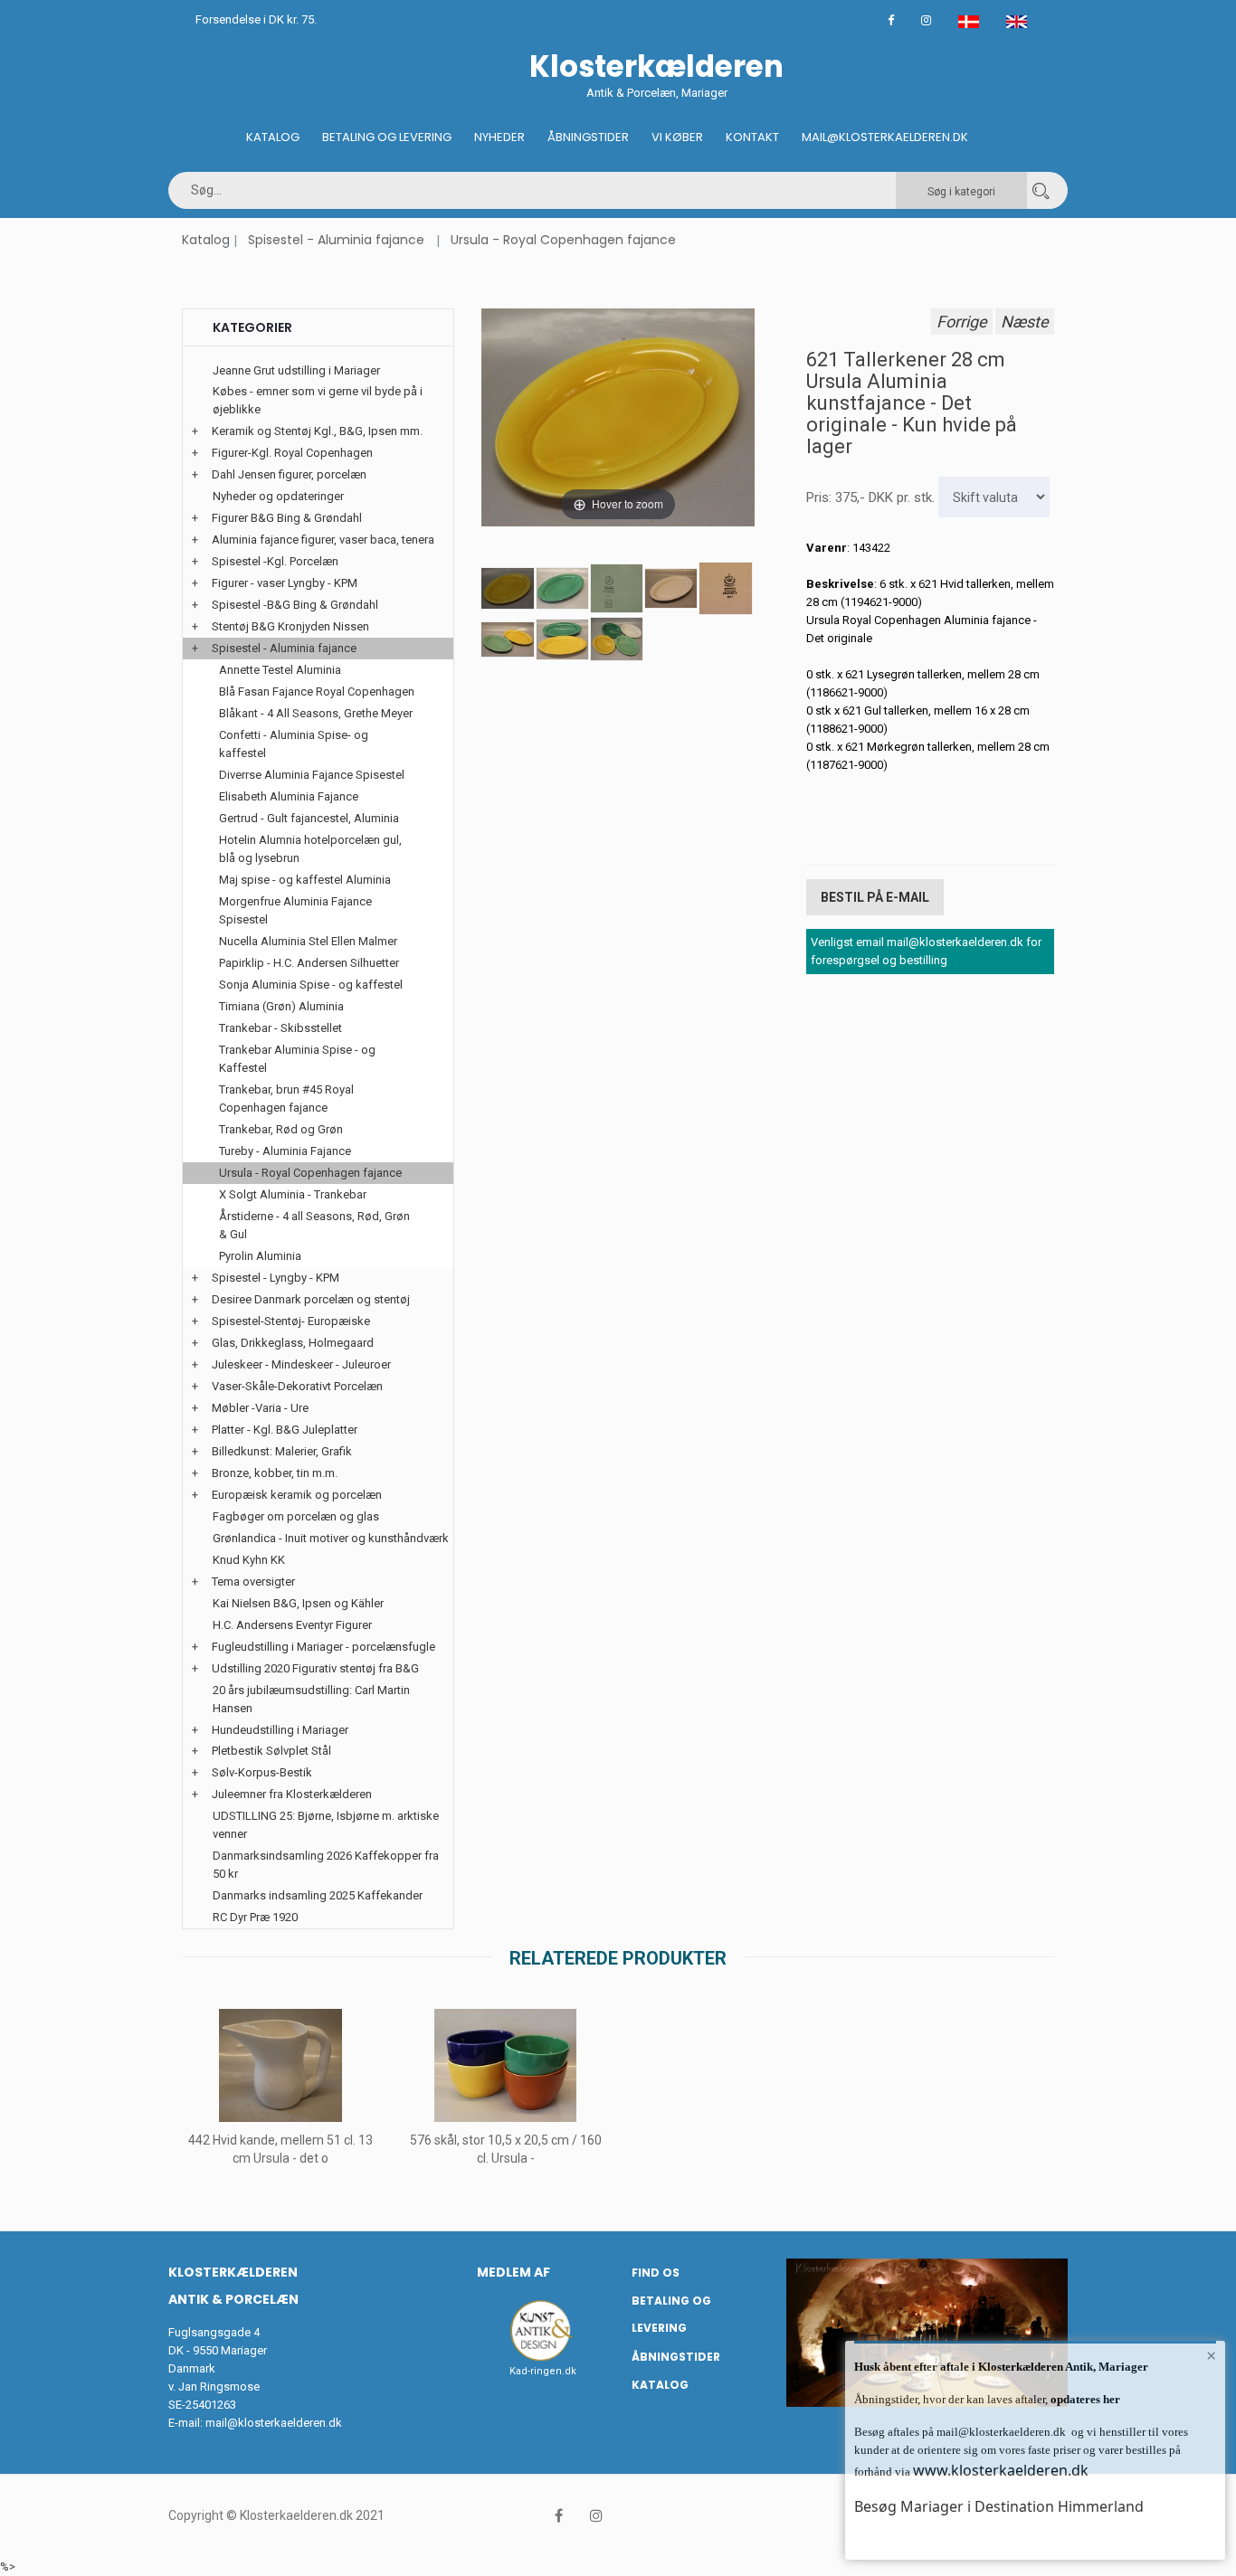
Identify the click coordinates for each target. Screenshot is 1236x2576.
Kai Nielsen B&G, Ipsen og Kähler (298, 1603)
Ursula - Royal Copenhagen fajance (563, 240)
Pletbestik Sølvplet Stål (271, 1751)
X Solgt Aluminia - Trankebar (293, 1194)
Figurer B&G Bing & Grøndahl (287, 518)
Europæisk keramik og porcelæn (297, 1495)
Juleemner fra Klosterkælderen (292, 1794)
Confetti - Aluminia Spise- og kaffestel (294, 744)
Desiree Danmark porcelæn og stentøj (311, 1299)
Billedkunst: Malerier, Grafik (282, 1451)
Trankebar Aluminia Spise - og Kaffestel (297, 1059)
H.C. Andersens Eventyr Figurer (292, 1625)
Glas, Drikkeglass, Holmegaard (293, 1343)
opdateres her (1084, 2399)
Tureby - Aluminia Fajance (285, 1151)
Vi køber (677, 137)
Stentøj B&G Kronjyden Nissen (290, 626)
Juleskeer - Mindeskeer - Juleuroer (301, 1364)
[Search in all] (1041, 190)
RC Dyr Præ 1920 (255, 1917)
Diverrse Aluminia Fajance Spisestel (312, 775)
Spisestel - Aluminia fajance (336, 240)
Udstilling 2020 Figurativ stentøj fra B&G (315, 1668)
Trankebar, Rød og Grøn (281, 1129)
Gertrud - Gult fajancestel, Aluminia (309, 818)
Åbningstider (588, 137)
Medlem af (513, 2272)
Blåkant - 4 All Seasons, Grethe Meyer (316, 713)
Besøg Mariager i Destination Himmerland (999, 2506)
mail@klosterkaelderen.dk (274, 2423)
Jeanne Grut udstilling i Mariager (296, 370)
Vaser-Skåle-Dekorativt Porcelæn (297, 1386)
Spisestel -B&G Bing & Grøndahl (295, 605)
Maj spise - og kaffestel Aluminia (305, 880)
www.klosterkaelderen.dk (1001, 2470)
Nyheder (499, 137)
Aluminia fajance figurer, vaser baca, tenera (323, 540)
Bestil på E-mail (875, 897)
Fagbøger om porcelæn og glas (296, 1516)
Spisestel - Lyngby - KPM (276, 1278)
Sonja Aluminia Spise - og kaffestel (311, 985)
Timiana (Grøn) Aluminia (281, 1006)
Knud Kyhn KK (249, 1560)
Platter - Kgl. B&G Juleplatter (285, 1430)
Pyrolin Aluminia (260, 1256)
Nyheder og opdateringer (278, 496)
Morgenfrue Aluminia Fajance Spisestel (295, 910)
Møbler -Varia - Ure (260, 1408)
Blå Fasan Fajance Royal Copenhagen (317, 691)
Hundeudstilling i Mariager (280, 1730)
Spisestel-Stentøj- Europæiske (291, 1321)
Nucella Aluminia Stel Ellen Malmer (308, 941)
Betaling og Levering (387, 137)
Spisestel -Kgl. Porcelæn (275, 561)
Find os (656, 2273)
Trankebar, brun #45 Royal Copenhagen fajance (286, 1099)
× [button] (1211, 2355)
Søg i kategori (961, 192)
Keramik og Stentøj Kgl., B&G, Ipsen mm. (317, 431)
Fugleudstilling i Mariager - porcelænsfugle (323, 1647)
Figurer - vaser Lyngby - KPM (285, 583)
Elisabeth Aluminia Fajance (289, 796)
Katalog (273, 137)
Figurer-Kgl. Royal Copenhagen (292, 453)
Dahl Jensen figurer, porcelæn (289, 474)
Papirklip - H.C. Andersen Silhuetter (309, 963)
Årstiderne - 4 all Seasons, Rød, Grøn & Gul (314, 1225)
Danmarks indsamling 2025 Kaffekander (318, 1895)
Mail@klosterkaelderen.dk (885, 137)
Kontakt (752, 137)
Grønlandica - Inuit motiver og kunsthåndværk (331, 1538)
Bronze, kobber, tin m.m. (275, 1473)
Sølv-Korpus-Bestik (262, 1772)
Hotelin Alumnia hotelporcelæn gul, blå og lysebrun (310, 849)
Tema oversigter (253, 1582)
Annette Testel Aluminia (280, 670)
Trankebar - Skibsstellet (280, 1028)
